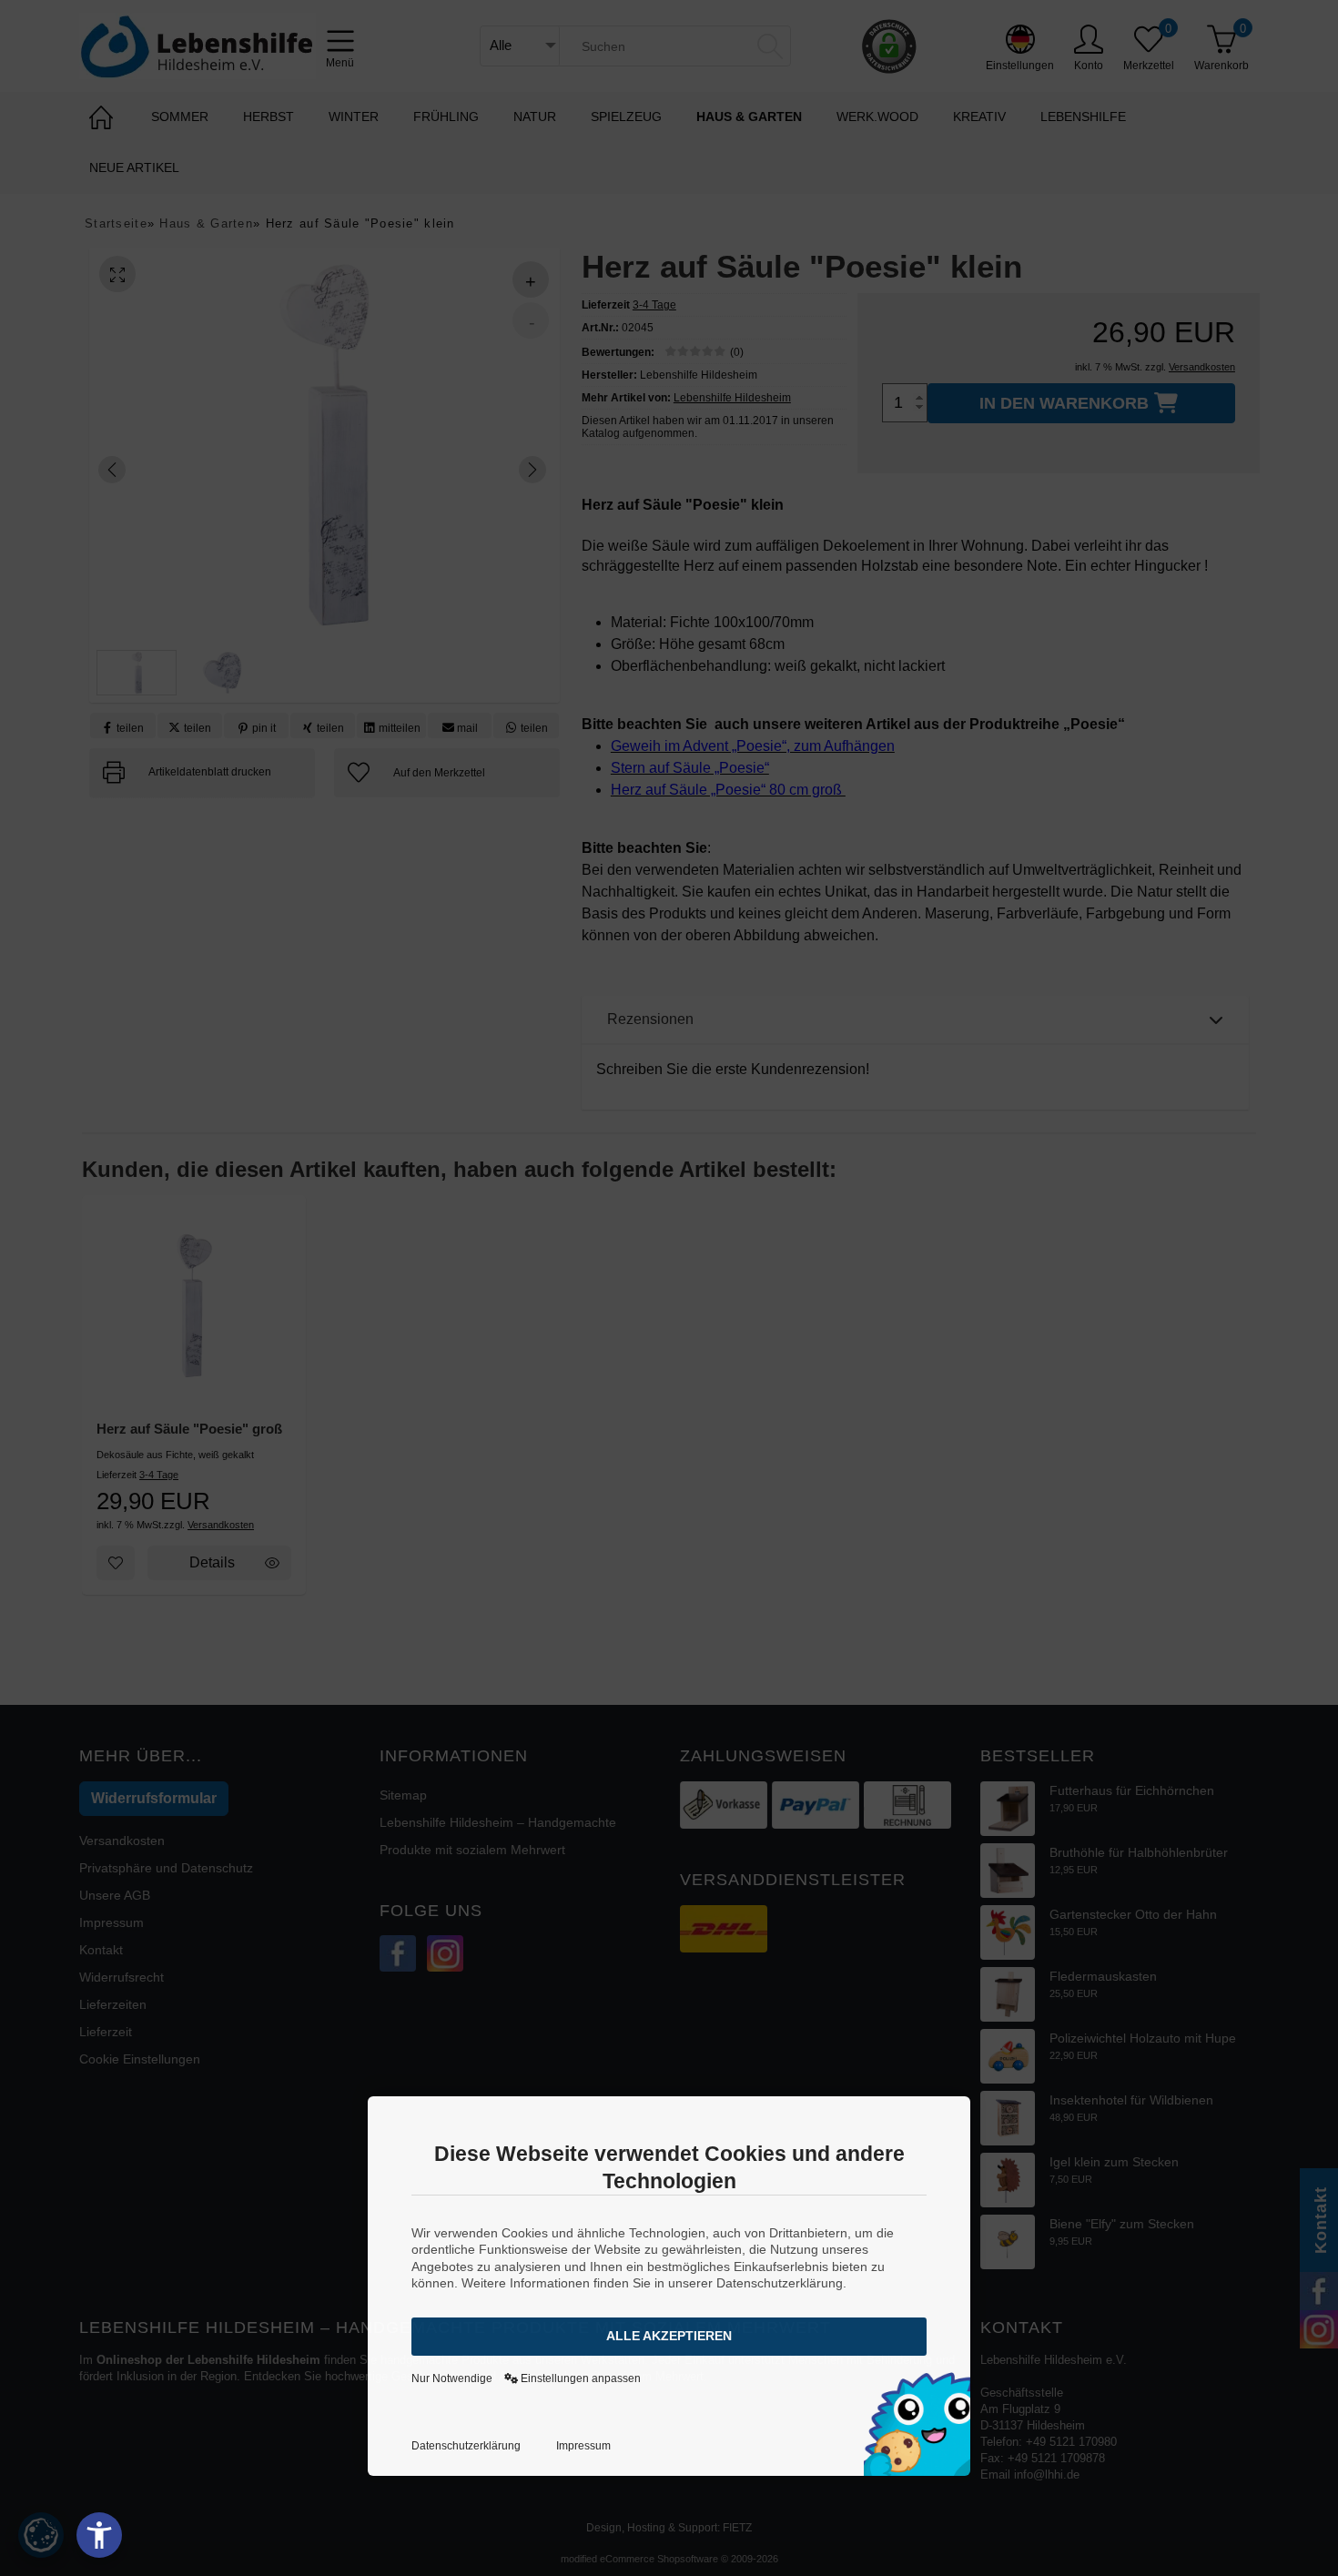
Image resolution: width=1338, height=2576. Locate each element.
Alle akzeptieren (669, 2336)
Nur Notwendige (452, 2378)
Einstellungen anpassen (579, 2378)
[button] (99, 2535)
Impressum (583, 2446)
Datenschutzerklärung (466, 2446)
